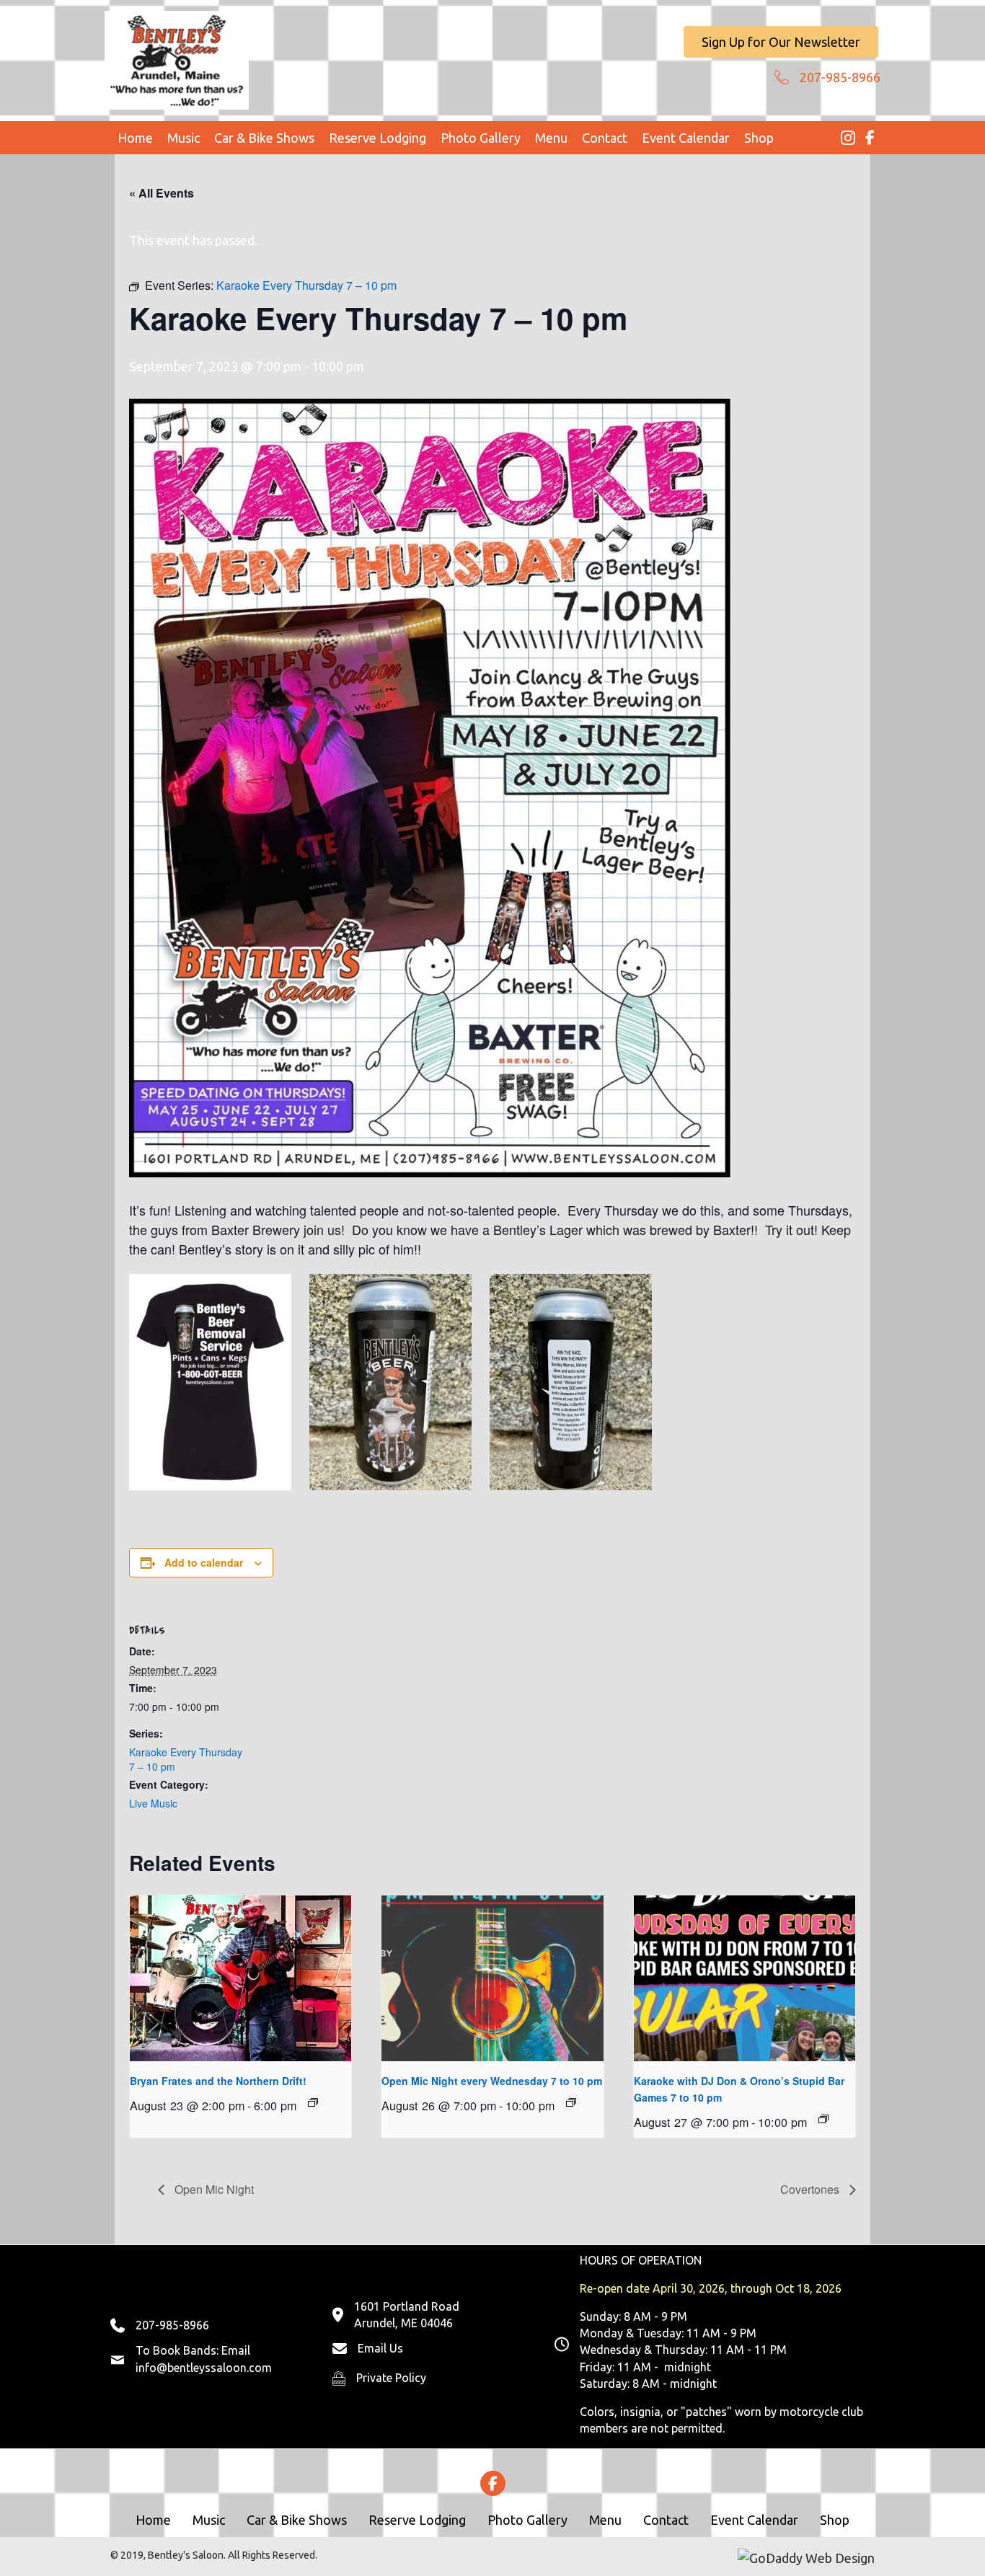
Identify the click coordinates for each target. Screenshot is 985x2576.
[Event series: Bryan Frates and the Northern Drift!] (313, 2102)
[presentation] (240, 1978)
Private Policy (391, 2378)
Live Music (153, 1803)
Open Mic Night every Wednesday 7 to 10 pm (492, 2081)
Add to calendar (204, 1562)
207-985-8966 (840, 77)
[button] (781, 42)
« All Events (162, 193)
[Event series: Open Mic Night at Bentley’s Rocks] (571, 2102)
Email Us (380, 2348)
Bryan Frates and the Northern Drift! (218, 2081)
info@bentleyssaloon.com (204, 2368)
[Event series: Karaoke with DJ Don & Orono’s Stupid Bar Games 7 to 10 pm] (823, 2119)
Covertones (811, 2189)
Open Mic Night (213, 2189)
